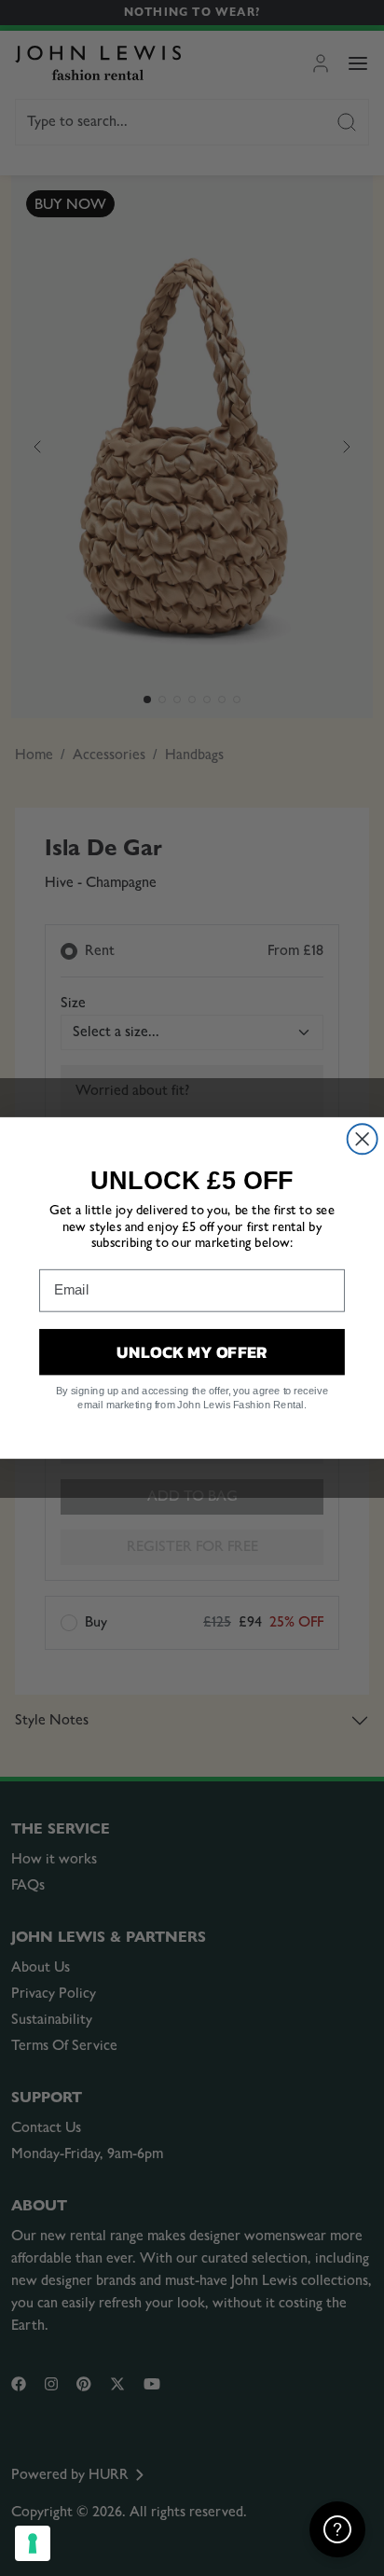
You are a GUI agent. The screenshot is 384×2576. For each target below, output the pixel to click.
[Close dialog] (363, 1139)
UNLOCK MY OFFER (192, 1351)
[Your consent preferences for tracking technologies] (33, 2543)
